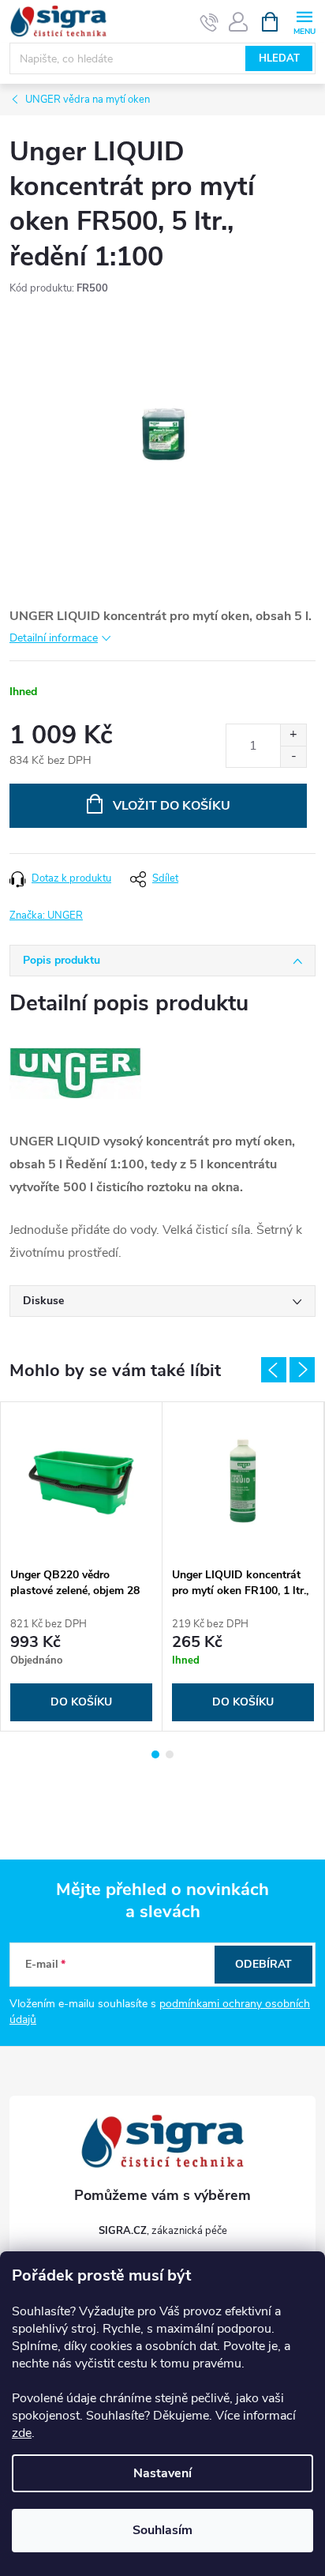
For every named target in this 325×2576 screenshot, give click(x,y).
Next (302, 1370)
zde (22, 2433)
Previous (274, 1370)
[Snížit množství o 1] (293, 756)
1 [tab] (155, 1754)
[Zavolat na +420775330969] (209, 22)
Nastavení (162, 2473)
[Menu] (304, 21)
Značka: (46, 916)
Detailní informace (54, 638)
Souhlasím (162, 2530)
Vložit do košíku (172, 806)
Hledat (279, 58)
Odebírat (263, 1964)
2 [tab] (170, 1754)
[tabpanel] (82, 1566)
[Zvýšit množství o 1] (293, 735)
